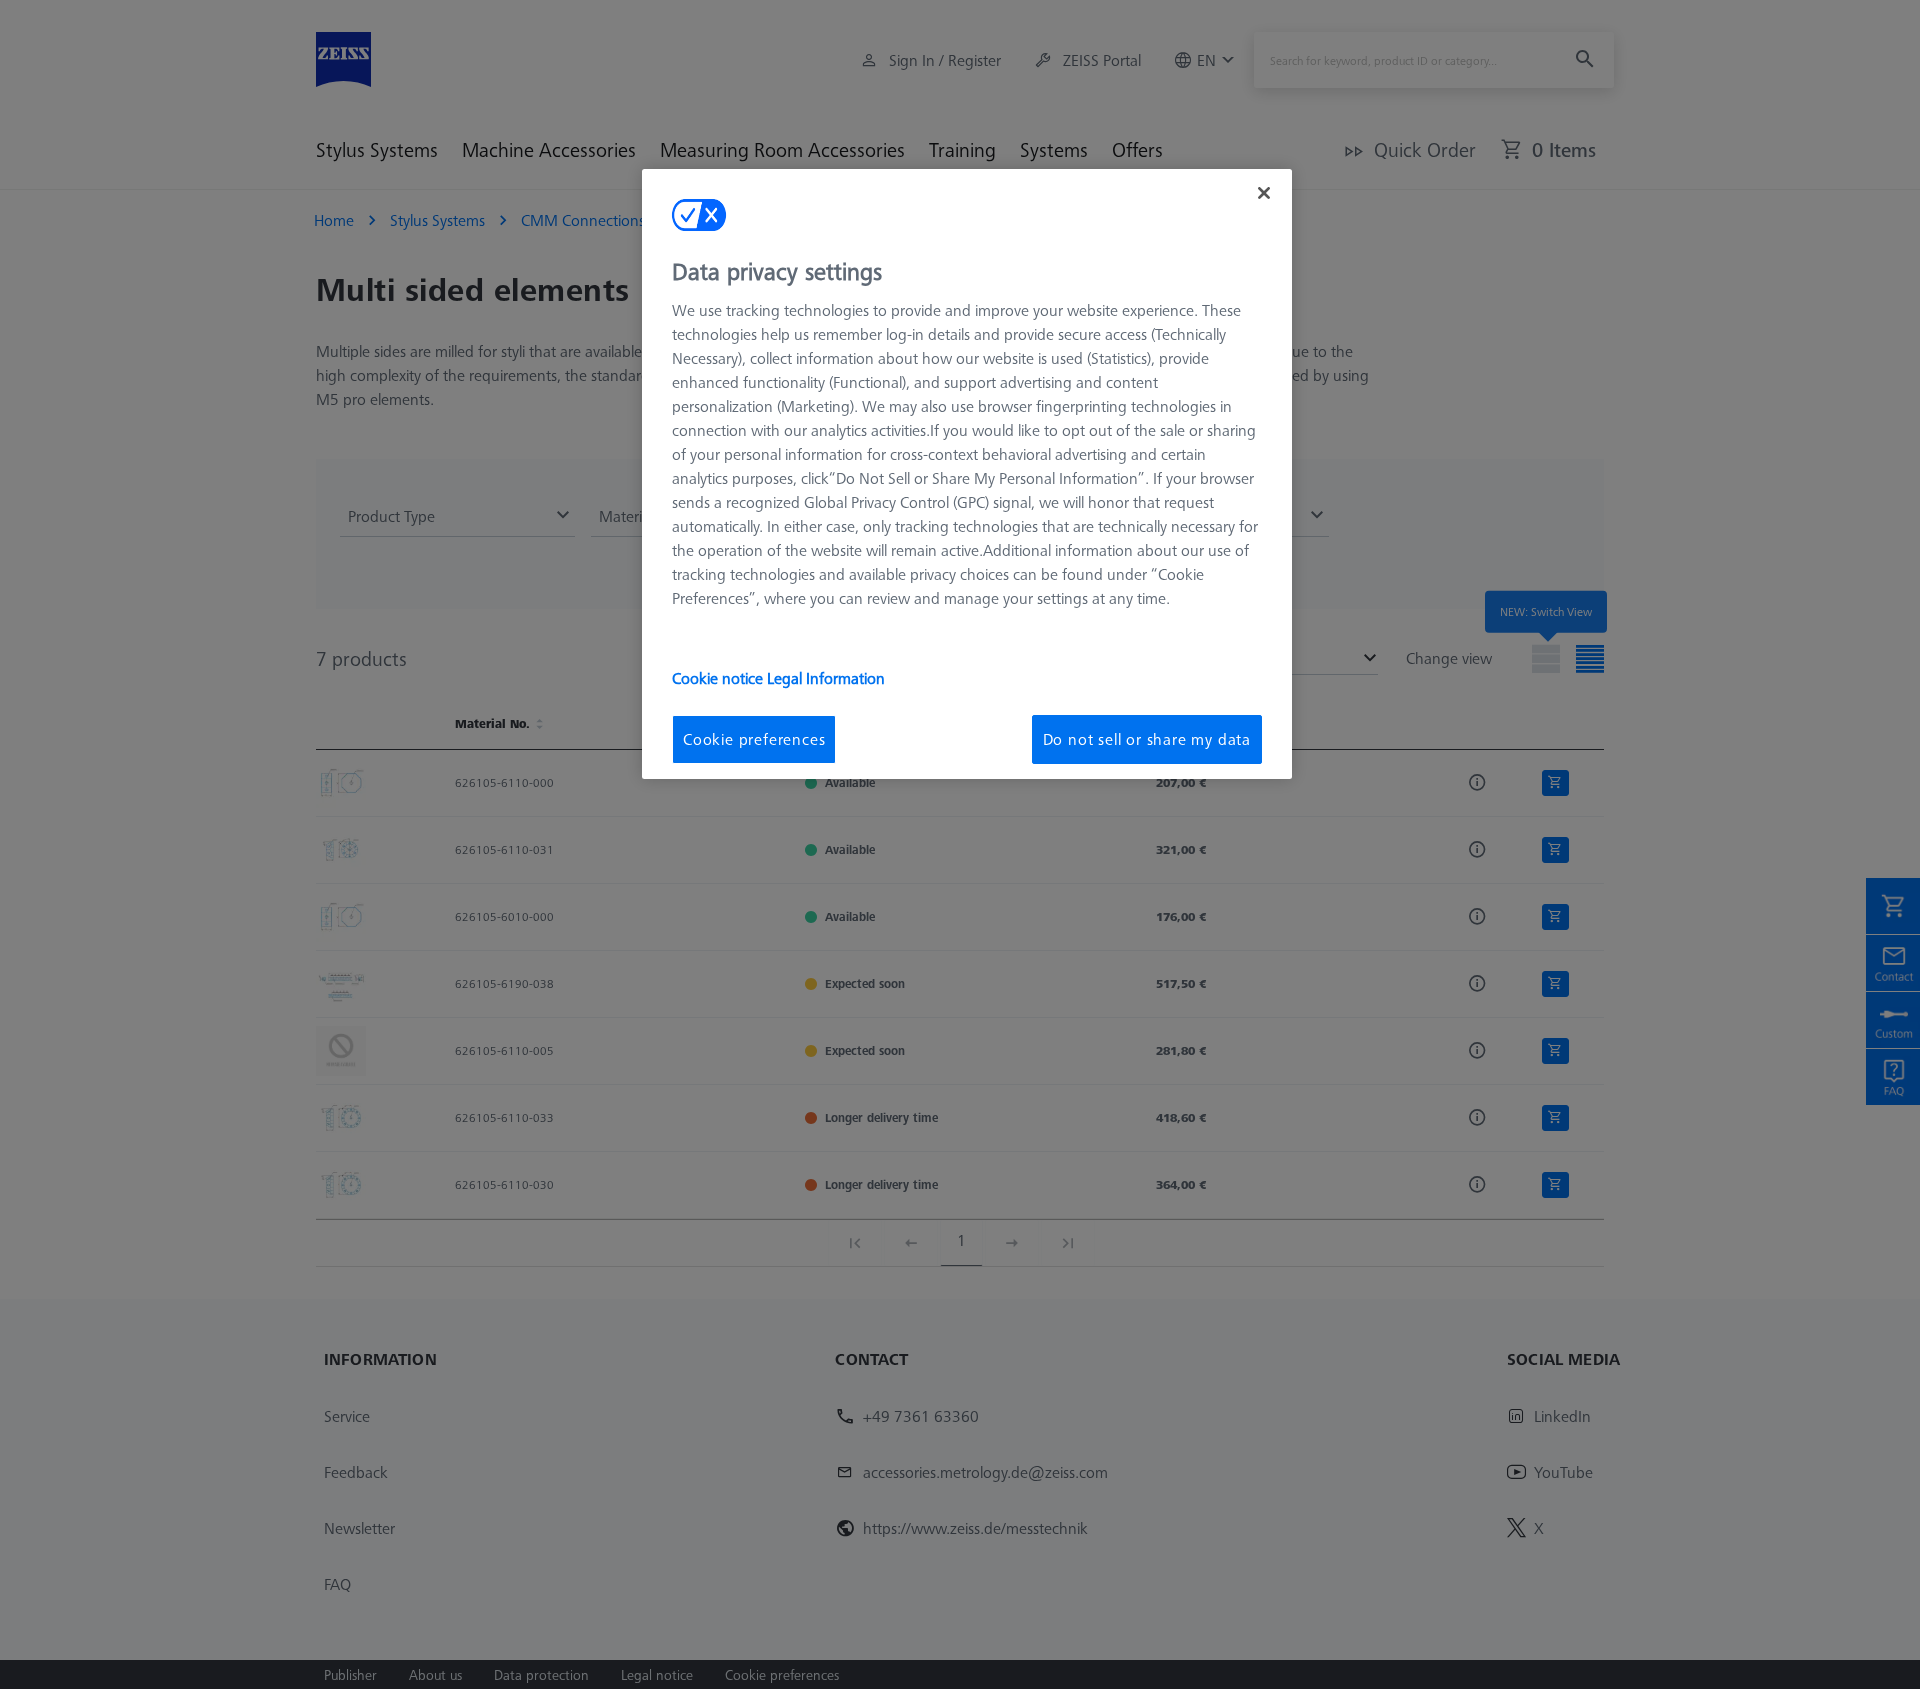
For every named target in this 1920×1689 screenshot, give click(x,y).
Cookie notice (719, 678)
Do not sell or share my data (1147, 739)
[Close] (1264, 193)
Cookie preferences (754, 739)
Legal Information (826, 678)
